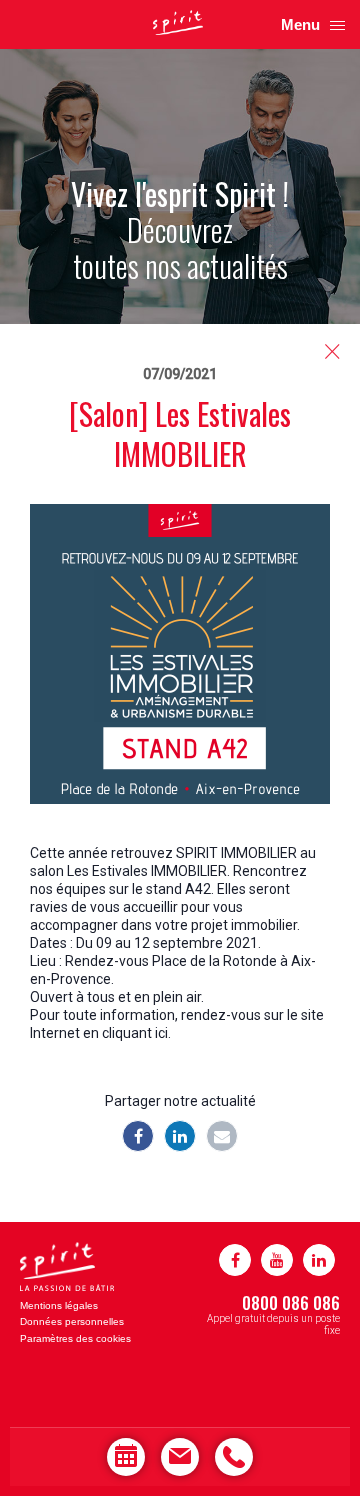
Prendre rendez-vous (126, 1457)
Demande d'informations (180, 1457)
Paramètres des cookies (75, 1338)
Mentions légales (59, 1305)
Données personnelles (72, 1321)
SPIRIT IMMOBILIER (236, 853)
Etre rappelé (234, 1457)
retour (332, 351)
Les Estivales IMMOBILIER (147, 871)
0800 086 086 (291, 1302)
